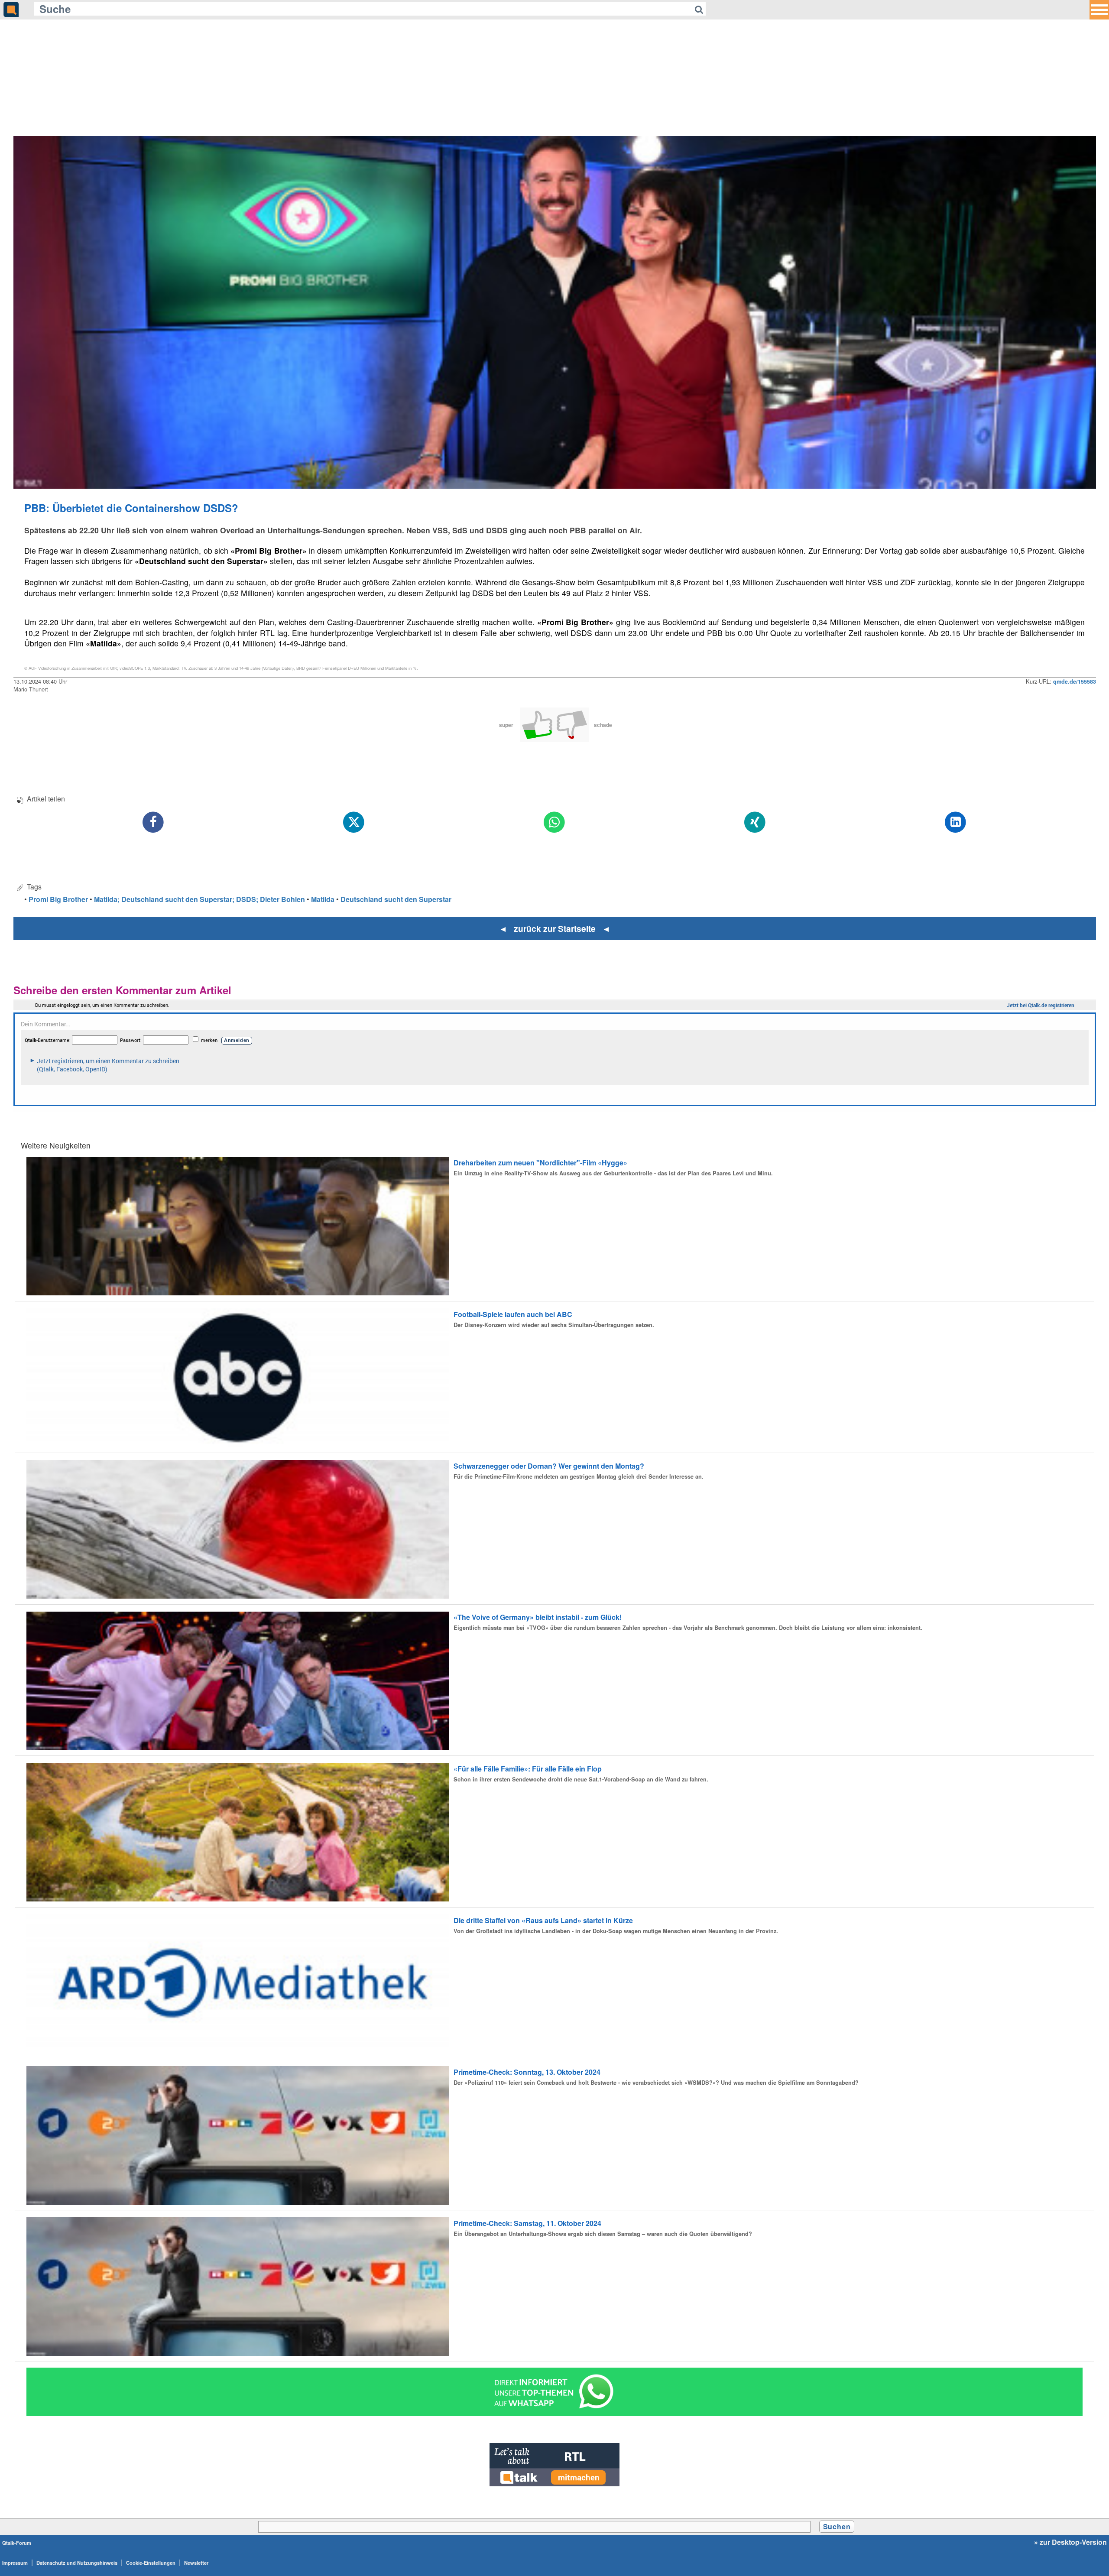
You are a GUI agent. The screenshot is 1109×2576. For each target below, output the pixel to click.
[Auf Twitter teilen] (354, 822)
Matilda (323, 899)
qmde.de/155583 (1075, 681)
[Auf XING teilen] (755, 822)
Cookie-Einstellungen (151, 2563)
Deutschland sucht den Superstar (396, 899)
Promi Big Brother (58, 899)
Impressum (15, 2563)
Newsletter (196, 2563)
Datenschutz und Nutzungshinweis (77, 2563)
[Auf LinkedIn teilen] (956, 822)
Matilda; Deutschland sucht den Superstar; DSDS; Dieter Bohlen (199, 899)
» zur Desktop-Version (1070, 2542)
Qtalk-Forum (17, 2543)
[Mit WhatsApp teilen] (555, 822)
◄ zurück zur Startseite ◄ (555, 928)
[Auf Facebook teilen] (154, 822)
